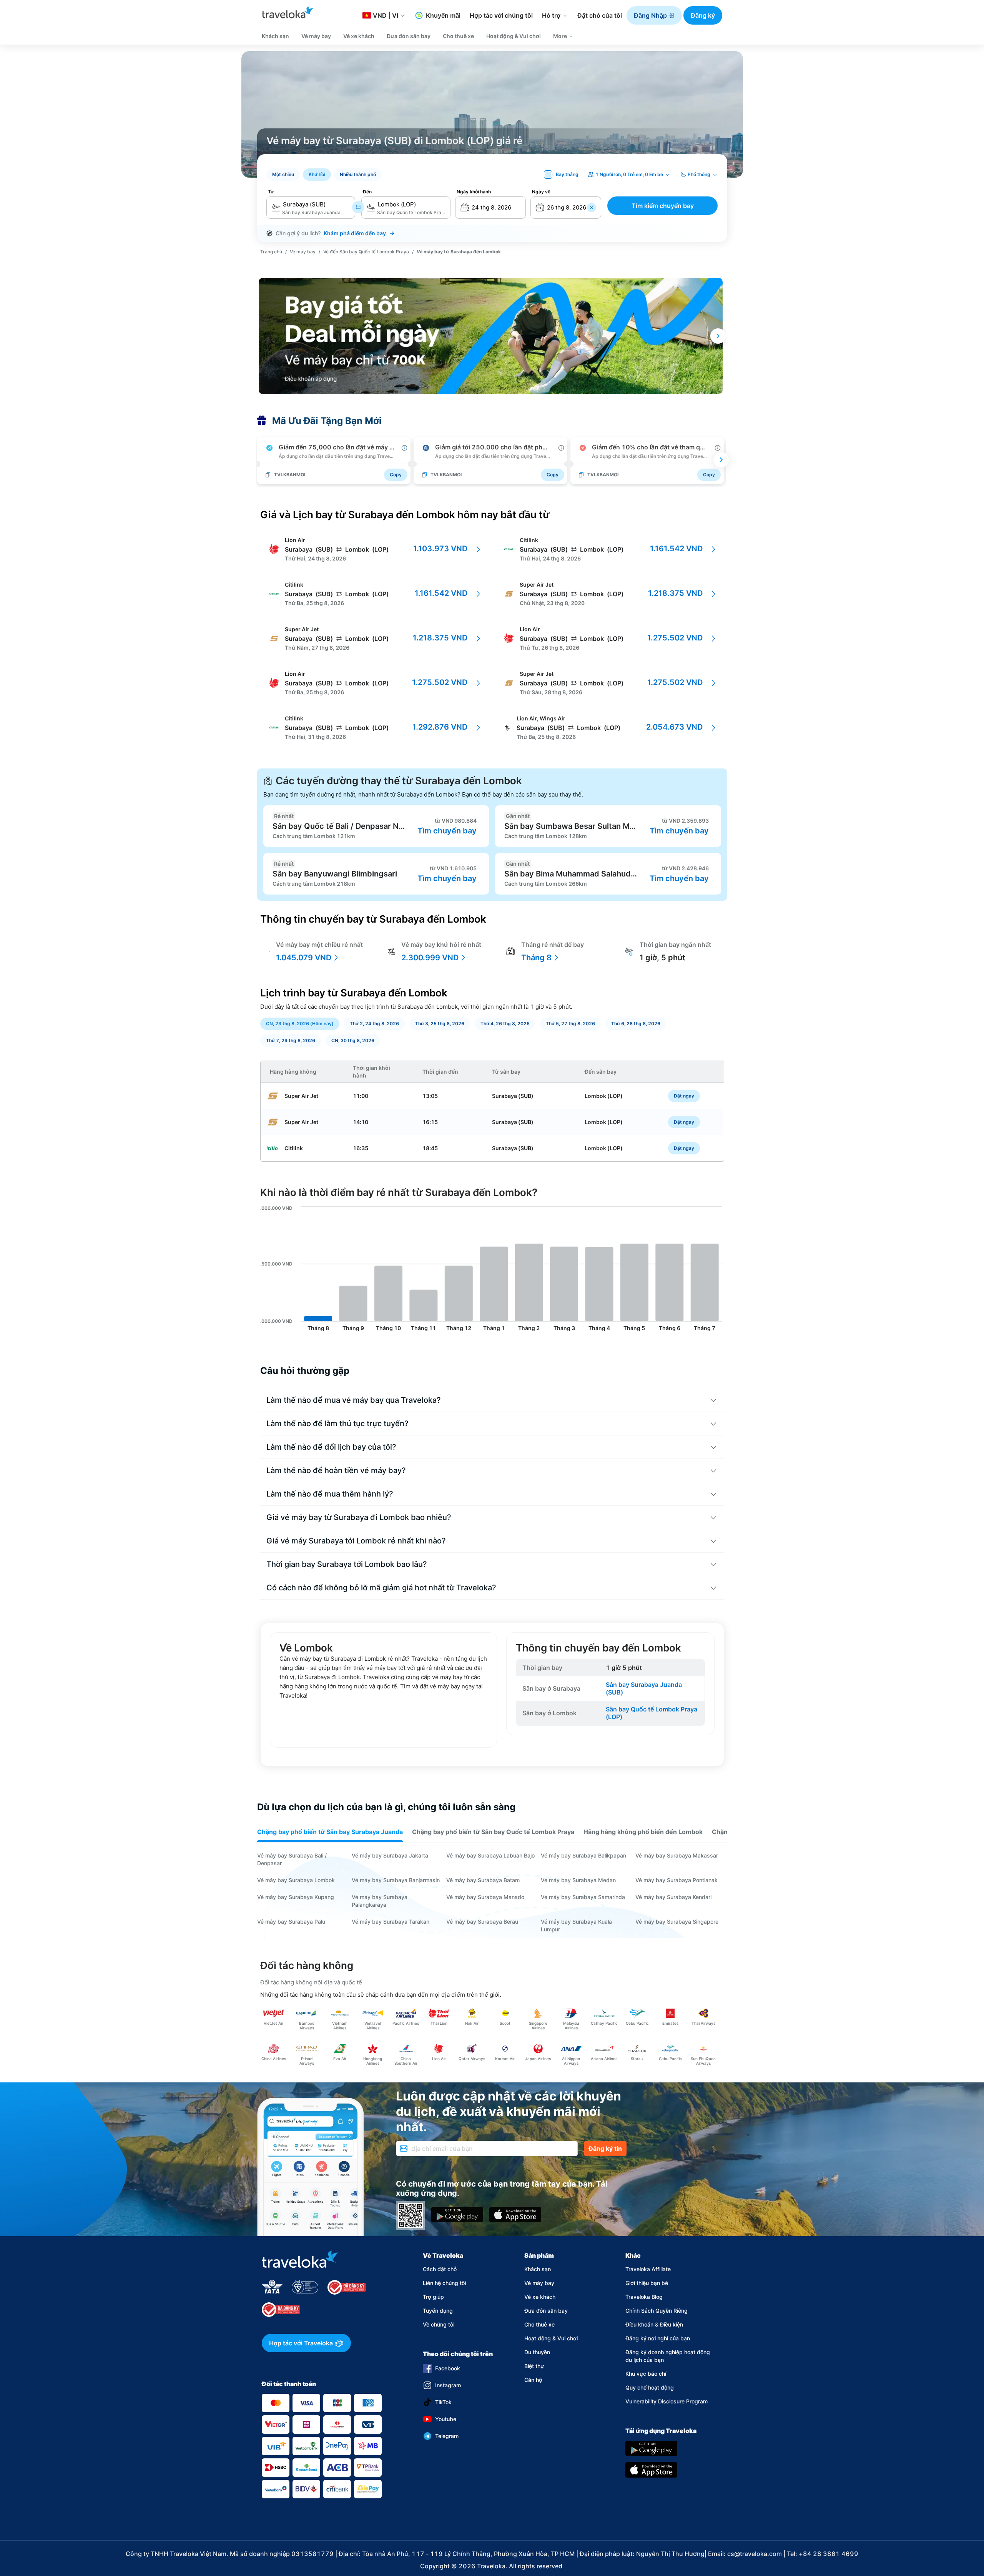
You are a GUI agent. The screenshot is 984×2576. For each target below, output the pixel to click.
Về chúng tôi (439, 2324)
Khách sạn (538, 2269)
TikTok (443, 2402)
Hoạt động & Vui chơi (551, 2338)
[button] (654, 15)
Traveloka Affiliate (648, 2269)
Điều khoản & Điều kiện (654, 2324)
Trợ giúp (433, 2297)
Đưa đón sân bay (546, 2311)
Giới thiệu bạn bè (647, 2283)
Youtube (446, 2419)
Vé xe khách (540, 2297)
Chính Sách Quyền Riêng (657, 2311)
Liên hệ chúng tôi (444, 2283)
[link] (271, 251)
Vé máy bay (539, 2283)
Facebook (448, 2368)
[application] (492, 1270)
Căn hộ (533, 2380)
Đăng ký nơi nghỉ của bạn (658, 2338)
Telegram (447, 2436)
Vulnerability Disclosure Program (667, 2401)
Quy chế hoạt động (650, 2387)
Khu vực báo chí (646, 2374)
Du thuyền (537, 2352)
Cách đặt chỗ (440, 2269)
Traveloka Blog (644, 2297)
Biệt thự (534, 2366)
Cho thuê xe (539, 2324)
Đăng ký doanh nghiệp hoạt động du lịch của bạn (668, 2356)
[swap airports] (358, 207)
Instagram (448, 2385)
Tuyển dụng (438, 2311)
